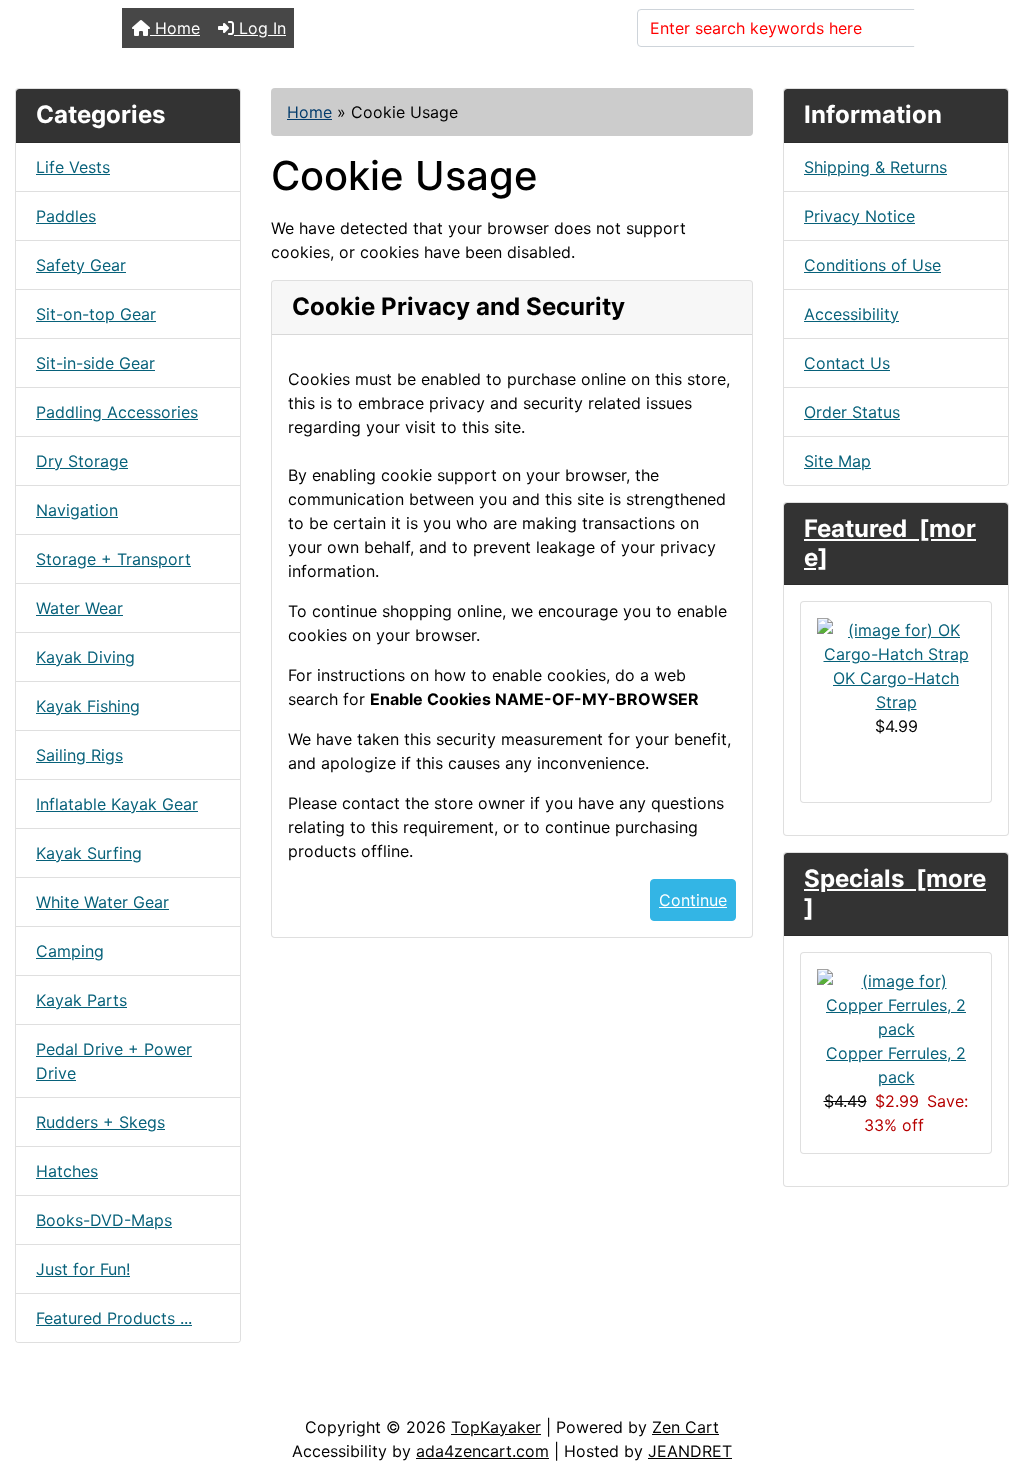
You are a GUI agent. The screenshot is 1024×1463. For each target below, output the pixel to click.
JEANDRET (690, 1451)
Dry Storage (82, 461)
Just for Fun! (83, 1269)
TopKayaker (496, 1427)
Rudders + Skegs (100, 1122)
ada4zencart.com (482, 1451)
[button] (987, 1364)
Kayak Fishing (88, 706)
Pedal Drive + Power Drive (114, 1061)
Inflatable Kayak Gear (117, 804)
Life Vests (73, 167)
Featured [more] (890, 543)
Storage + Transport (113, 559)
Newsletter (287, 1395)
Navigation (77, 510)
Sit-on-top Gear (96, 314)
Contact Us (847, 363)
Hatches (67, 1171)
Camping (70, 951)
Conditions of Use (872, 265)
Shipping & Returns (875, 167)
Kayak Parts (81, 1000)
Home (175, 28)
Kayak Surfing (89, 853)
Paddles (66, 216)
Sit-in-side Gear (95, 363)
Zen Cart (685, 1427)
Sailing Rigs (79, 755)
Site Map (837, 461)
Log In (260, 28)
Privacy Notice (859, 216)
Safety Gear (81, 265)
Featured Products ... (114, 1318)
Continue (693, 900)
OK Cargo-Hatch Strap (896, 690)
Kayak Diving (85, 657)
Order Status (852, 412)
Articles (61, 1395)
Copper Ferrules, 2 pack (896, 1065)
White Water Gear (102, 902)
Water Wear (79, 608)
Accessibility (851, 314)
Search (953, 28)
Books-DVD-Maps (104, 1220)
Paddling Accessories (117, 412)
